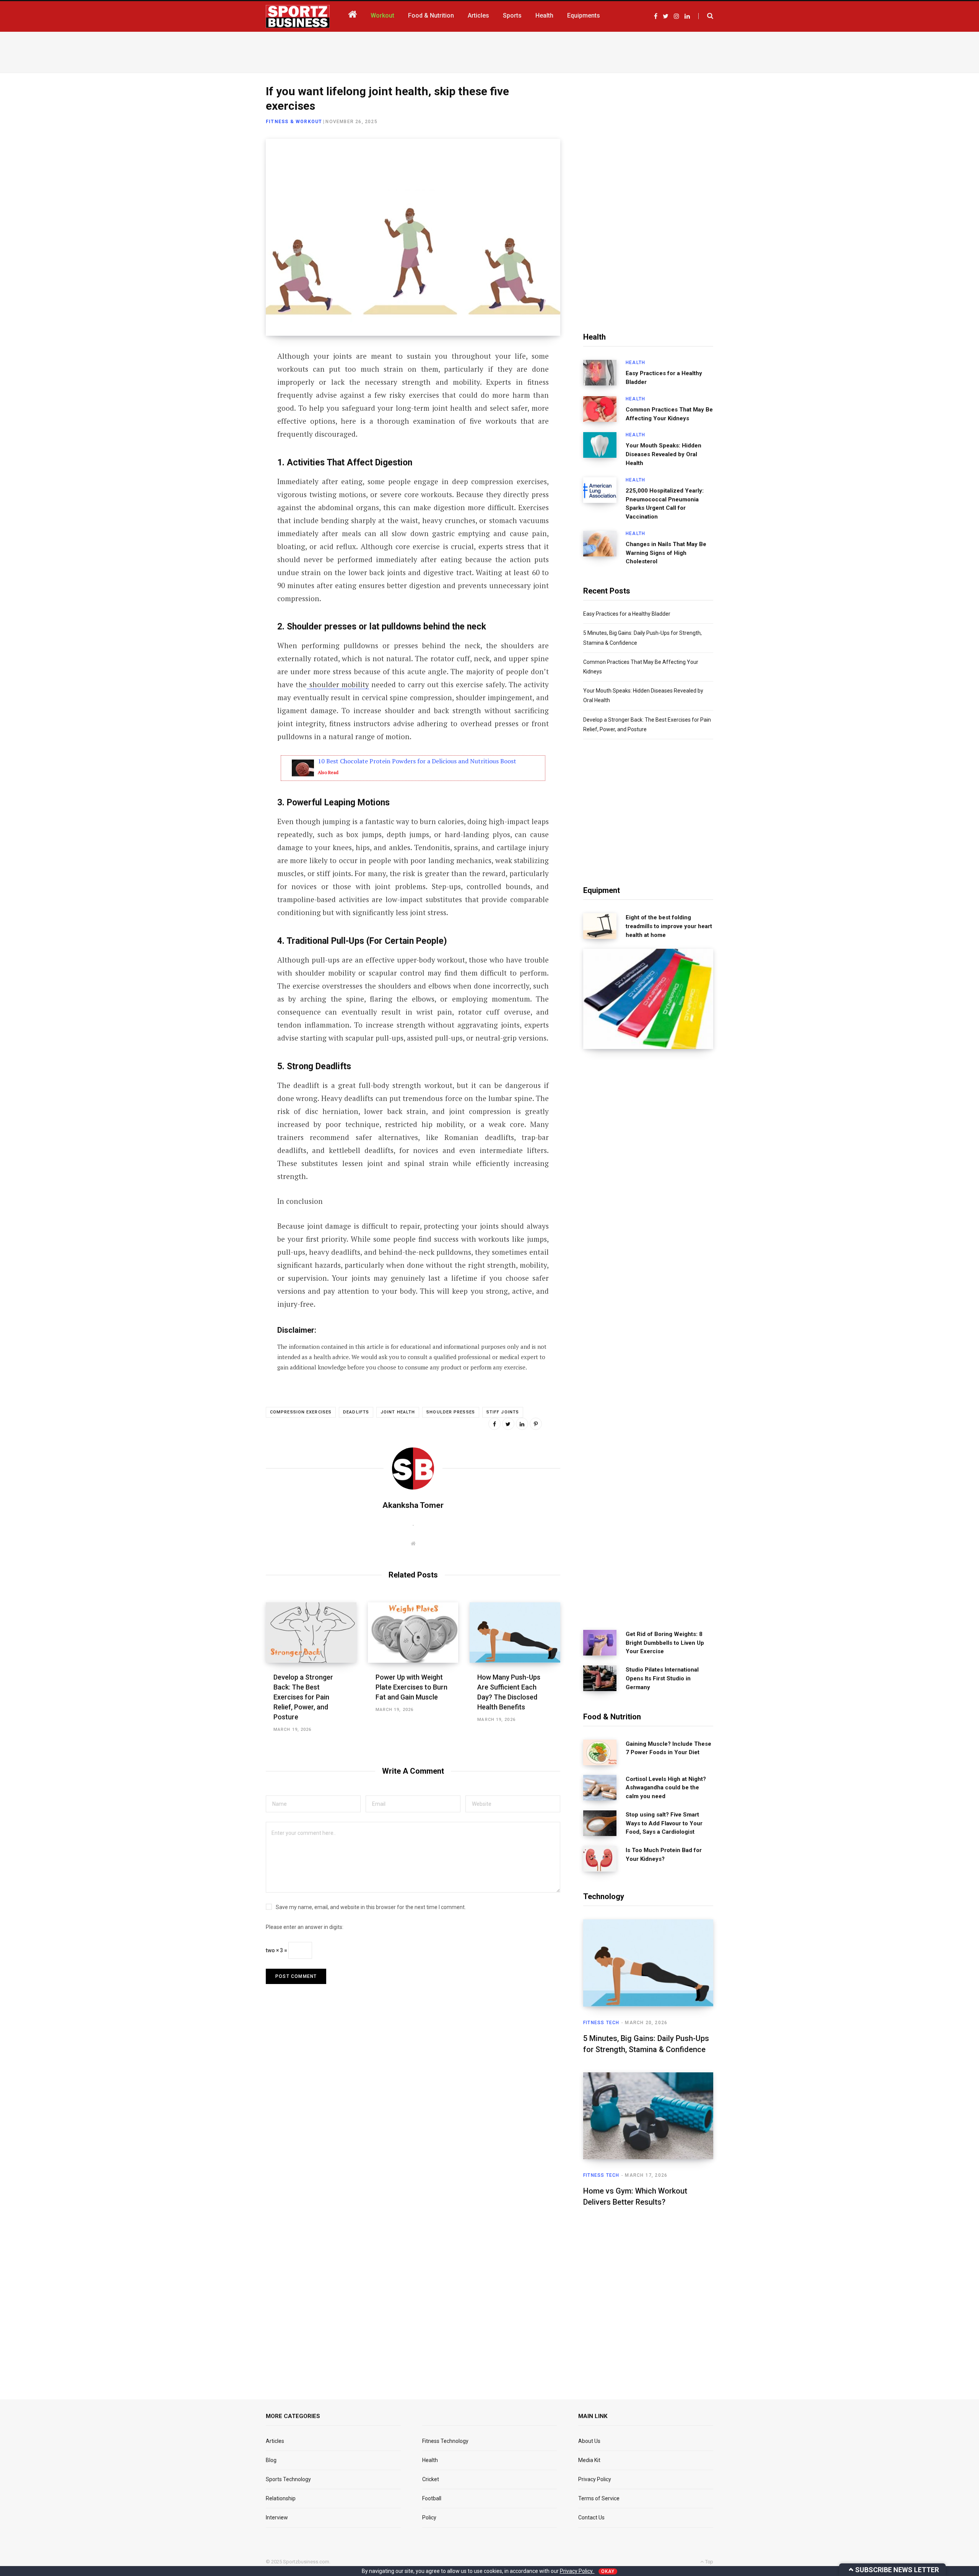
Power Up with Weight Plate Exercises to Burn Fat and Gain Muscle (411, 1687)
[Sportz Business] (298, 16)
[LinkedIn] (228, 419)
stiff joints (503, 1412)
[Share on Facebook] (228, 378)
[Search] (706, 16)
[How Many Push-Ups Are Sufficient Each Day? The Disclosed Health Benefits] (515, 1633)
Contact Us (591, 2517)
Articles (275, 2441)
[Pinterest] (536, 1424)
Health (635, 363)
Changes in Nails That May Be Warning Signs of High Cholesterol (666, 553)
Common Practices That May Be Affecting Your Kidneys (669, 414)
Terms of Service (599, 2498)
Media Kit (589, 2460)
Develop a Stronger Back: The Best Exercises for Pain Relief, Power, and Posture (303, 1697)
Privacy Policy (595, 2479)
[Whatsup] (228, 439)
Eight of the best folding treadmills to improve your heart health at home (669, 926)
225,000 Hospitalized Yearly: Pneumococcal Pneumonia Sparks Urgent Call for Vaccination (665, 504)
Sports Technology (288, 2479)
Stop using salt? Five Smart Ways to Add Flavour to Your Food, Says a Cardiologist (664, 1823)
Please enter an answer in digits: (305, 1927)
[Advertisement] (489, 51)
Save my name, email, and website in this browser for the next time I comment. (371, 1907)
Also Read (328, 772)
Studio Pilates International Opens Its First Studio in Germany (662, 1678)
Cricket (431, 2479)
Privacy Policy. (577, 2571)
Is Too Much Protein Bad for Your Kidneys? (664, 1855)
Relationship (281, 2498)
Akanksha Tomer (413, 1505)
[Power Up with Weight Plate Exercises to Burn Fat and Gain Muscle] (413, 1633)
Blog (271, 2460)
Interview (277, 2517)
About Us (589, 2441)
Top (709, 2562)
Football (432, 2498)
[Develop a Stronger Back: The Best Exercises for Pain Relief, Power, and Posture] (311, 1633)
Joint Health (398, 1412)
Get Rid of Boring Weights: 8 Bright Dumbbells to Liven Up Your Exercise (665, 1643)
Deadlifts (356, 1412)
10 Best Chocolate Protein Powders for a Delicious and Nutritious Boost (417, 761)
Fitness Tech (601, 2023)
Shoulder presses (451, 1412)
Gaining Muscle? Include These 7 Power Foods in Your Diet (668, 1748)
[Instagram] (228, 459)
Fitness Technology (445, 2441)
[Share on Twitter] (228, 398)
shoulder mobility (338, 684)
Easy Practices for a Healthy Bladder (664, 378)
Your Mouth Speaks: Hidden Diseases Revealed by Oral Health (664, 454)
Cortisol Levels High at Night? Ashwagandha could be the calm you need (666, 1788)
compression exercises (301, 1412)
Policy (429, 2517)
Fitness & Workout (294, 122)
